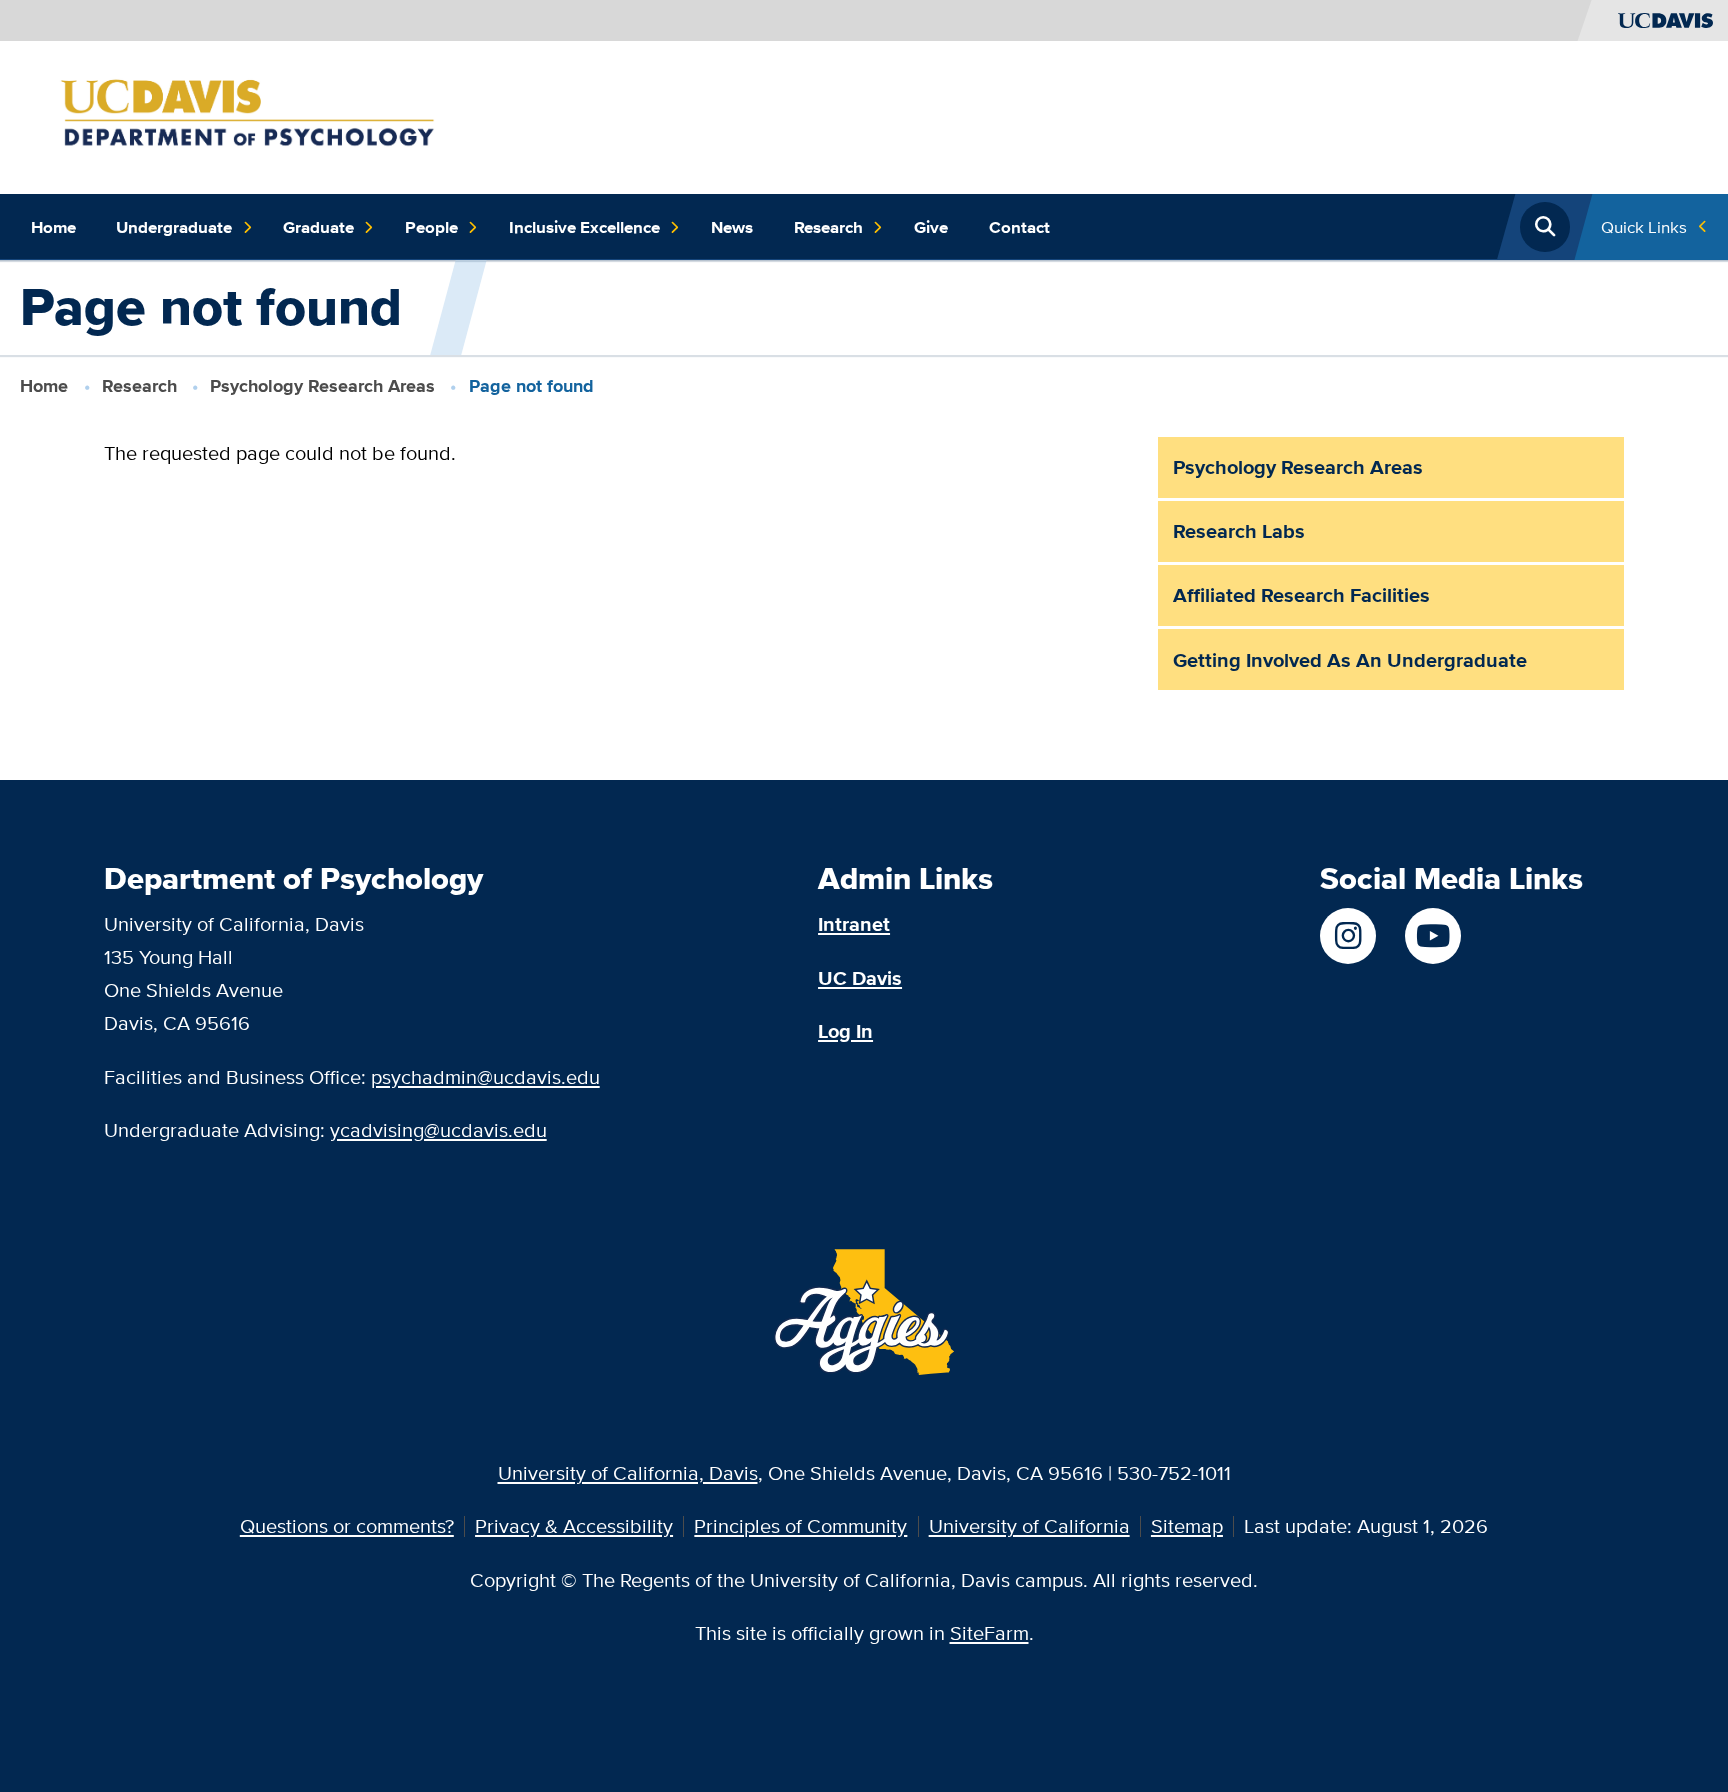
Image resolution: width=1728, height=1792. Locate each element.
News (732, 227)
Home (53, 227)
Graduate (318, 227)
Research (828, 227)
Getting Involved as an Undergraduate (1350, 660)
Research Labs (1239, 531)
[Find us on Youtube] (1433, 936)
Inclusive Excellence (584, 227)
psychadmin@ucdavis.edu (485, 1076)
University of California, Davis (628, 1472)
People (431, 227)
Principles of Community (800, 1525)
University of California (1029, 1525)
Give (931, 227)
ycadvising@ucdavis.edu (438, 1129)
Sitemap (1187, 1525)
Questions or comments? (347, 1525)
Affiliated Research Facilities (1301, 595)
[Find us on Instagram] (1348, 936)
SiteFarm (989, 1632)
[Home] (285, 114)
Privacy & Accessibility (574, 1525)
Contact (1019, 227)
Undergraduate (174, 227)
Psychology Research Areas (322, 386)
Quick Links (1644, 226)
